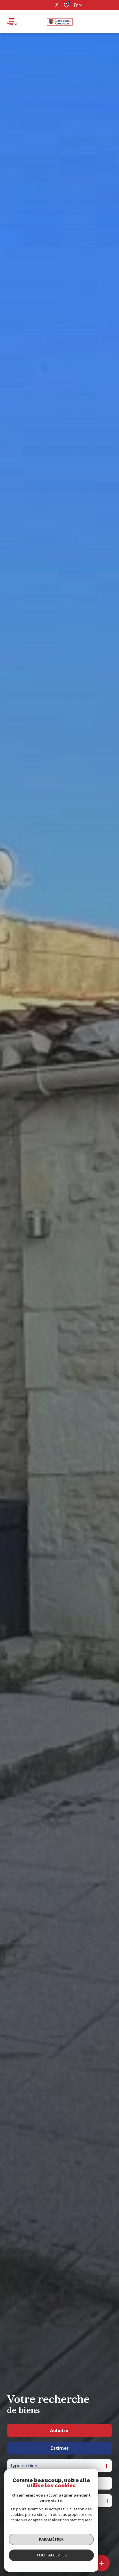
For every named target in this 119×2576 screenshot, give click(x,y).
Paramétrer (51, 2539)
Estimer (60, 2448)
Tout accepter (51, 2555)
